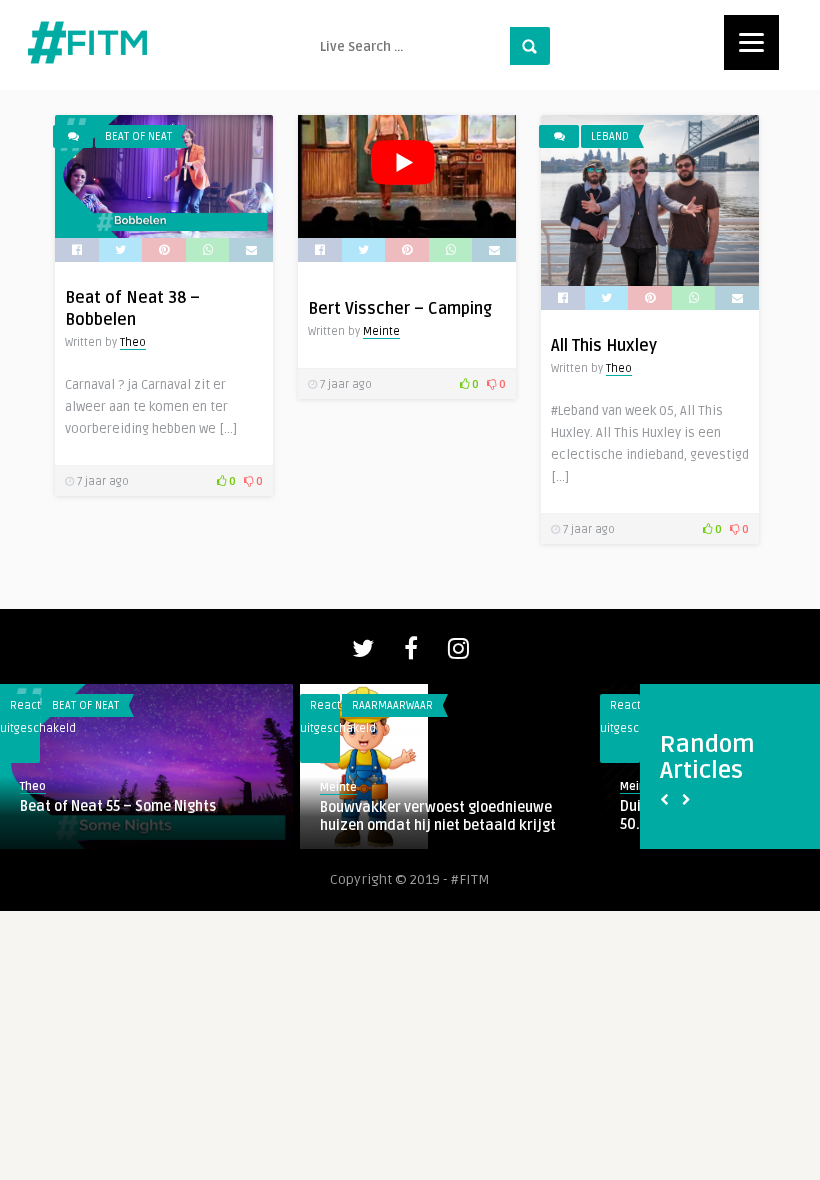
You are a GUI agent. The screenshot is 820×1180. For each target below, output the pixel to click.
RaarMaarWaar (47, 705)
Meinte (381, 331)
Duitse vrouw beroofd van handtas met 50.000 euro (403, 815)
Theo (133, 342)
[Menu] (751, 42)
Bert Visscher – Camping (400, 309)
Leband (610, 136)
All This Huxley (604, 346)
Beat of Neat (138, 136)
